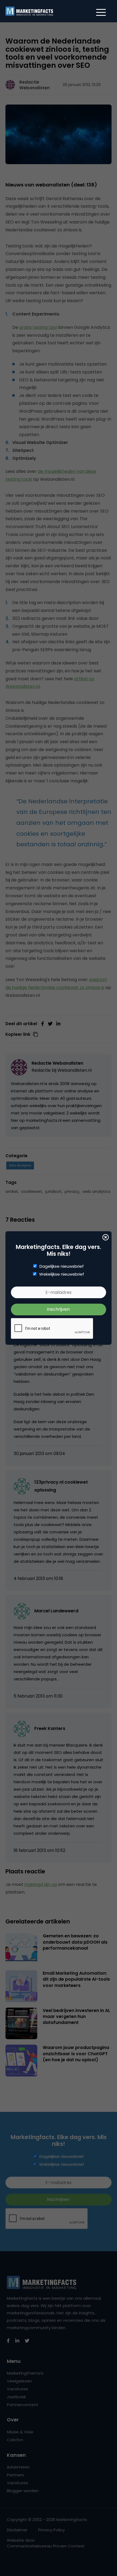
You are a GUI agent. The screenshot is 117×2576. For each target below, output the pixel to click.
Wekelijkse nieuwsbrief (62, 1274)
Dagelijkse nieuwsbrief (62, 1266)
